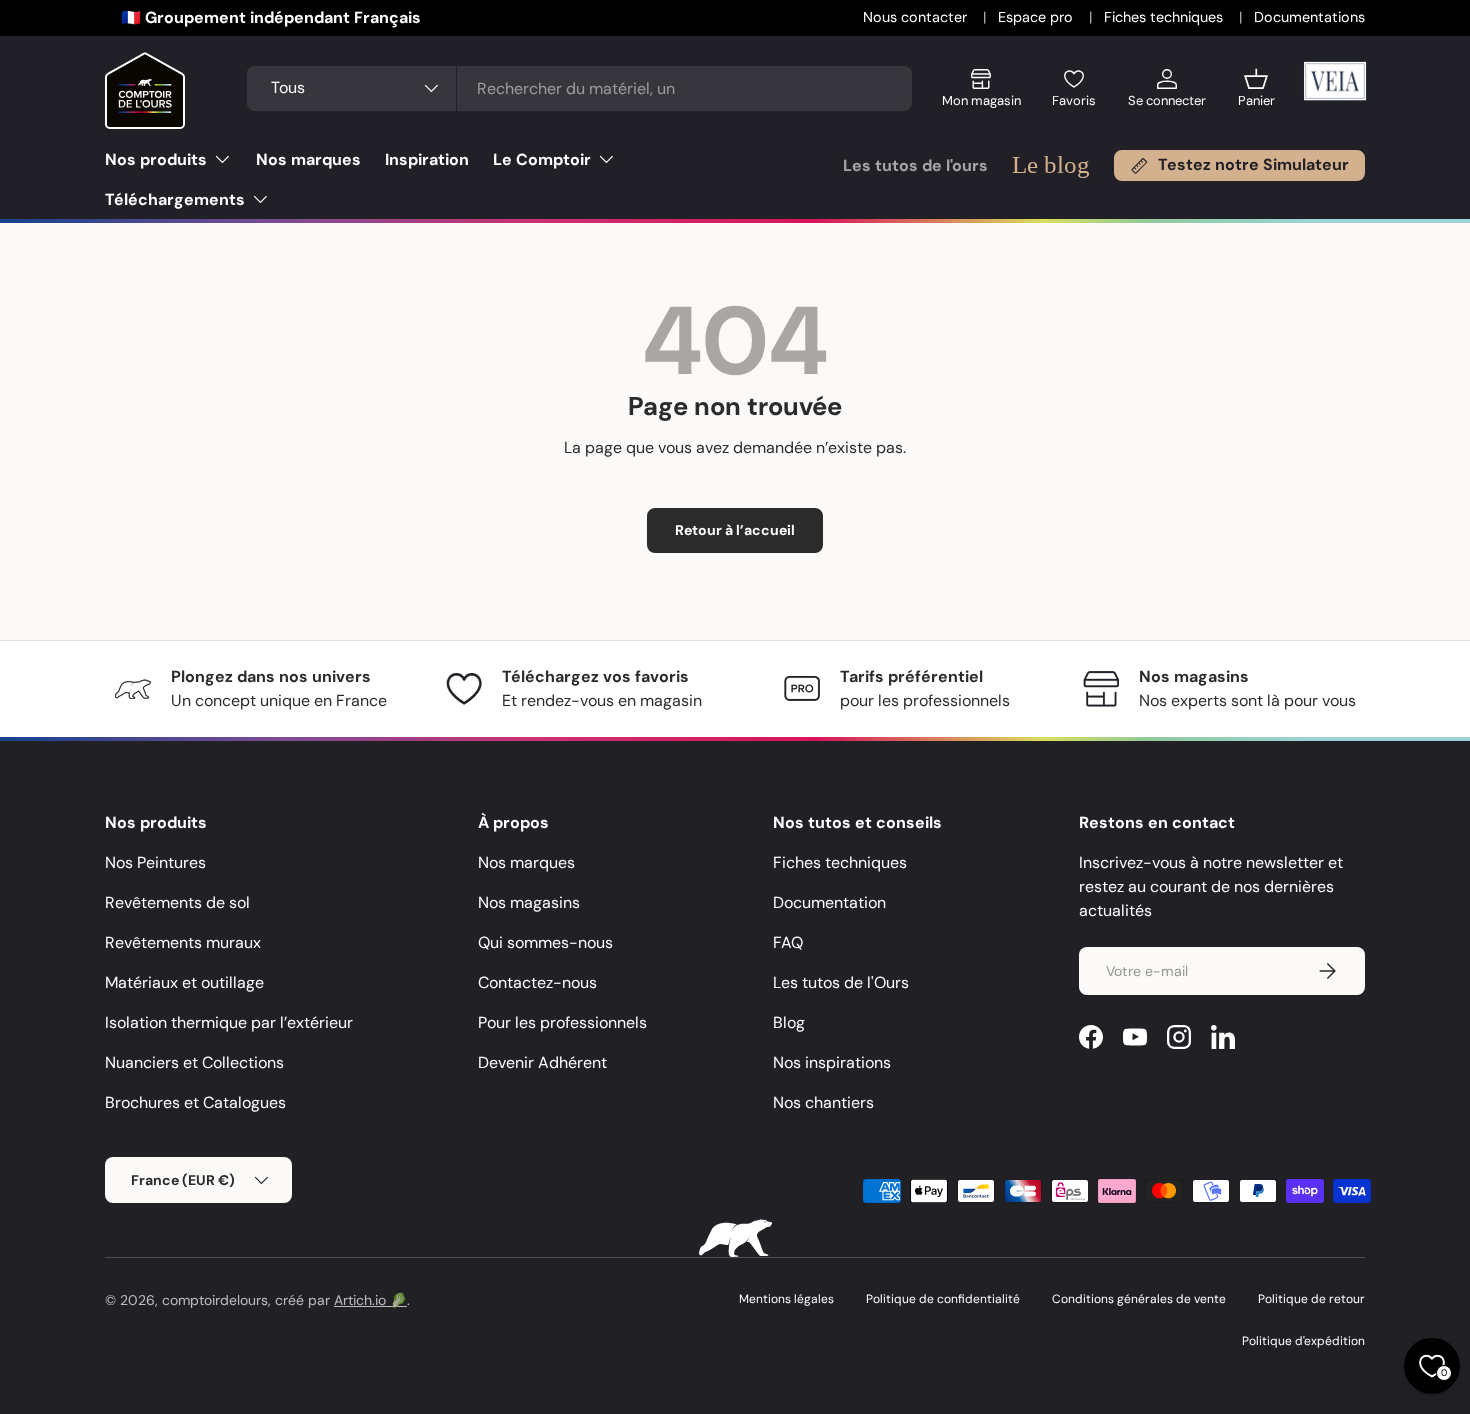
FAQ (788, 942)
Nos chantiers (823, 1102)
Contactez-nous (537, 982)
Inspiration (427, 159)
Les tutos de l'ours (915, 165)
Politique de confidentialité (943, 1299)
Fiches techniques (1165, 17)
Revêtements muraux (183, 942)
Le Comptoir (542, 159)
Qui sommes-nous (545, 942)
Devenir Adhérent (542, 1062)
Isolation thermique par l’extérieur (229, 1022)
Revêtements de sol (177, 902)
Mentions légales (786, 1299)
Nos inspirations (832, 1062)
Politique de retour (1311, 1299)
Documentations (1309, 17)
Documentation (829, 902)
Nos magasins (529, 902)
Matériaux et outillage (184, 982)
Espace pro (1037, 17)
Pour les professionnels (562, 1022)
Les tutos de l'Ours (841, 982)
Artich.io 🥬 (370, 1300)
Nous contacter (917, 17)
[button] (1256, 95)
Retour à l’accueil (735, 530)
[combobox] (579, 88)
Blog (789, 1022)
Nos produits (156, 159)
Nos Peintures (155, 862)
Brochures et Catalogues (195, 1102)
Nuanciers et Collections (194, 1062)
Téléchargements (175, 199)
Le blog (1051, 164)
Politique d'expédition (1303, 1341)
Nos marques (308, 159)
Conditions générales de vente (1139, 1299)
